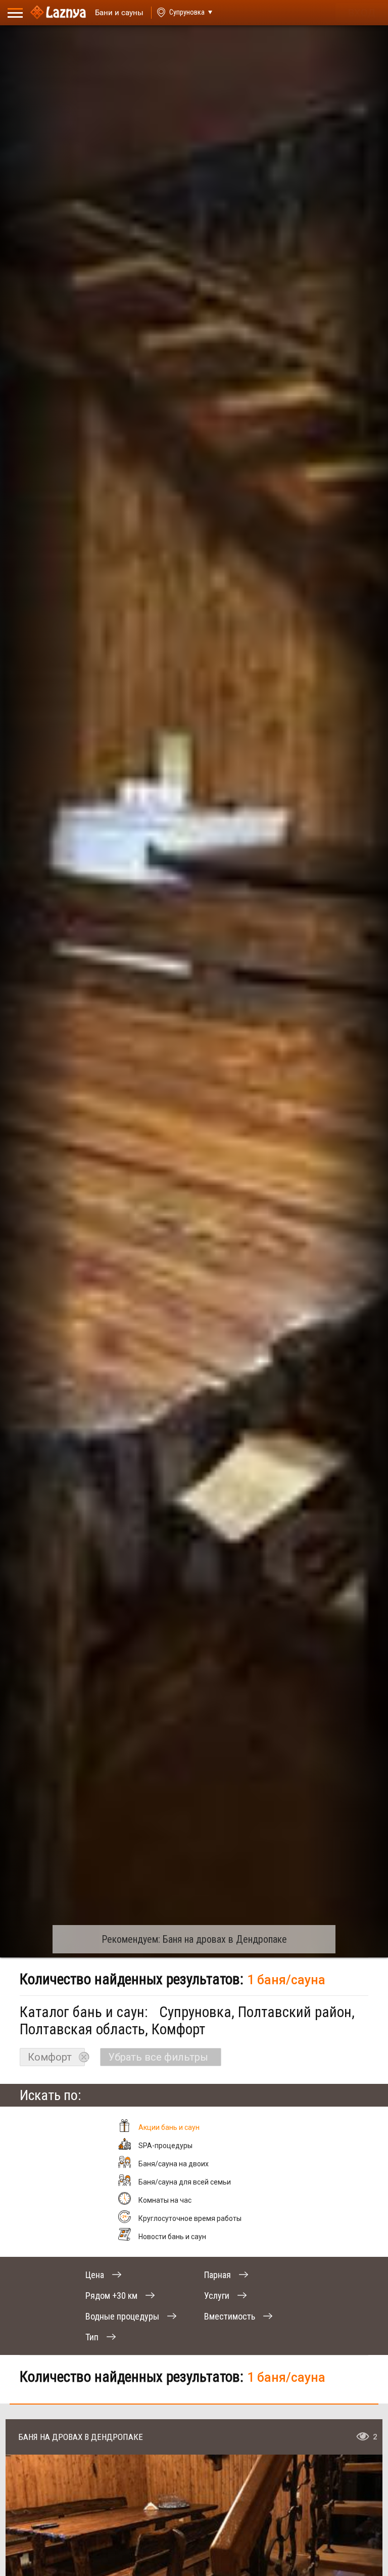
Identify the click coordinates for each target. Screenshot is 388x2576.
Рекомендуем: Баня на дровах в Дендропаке (194, 1939)
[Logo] (58, 13)
